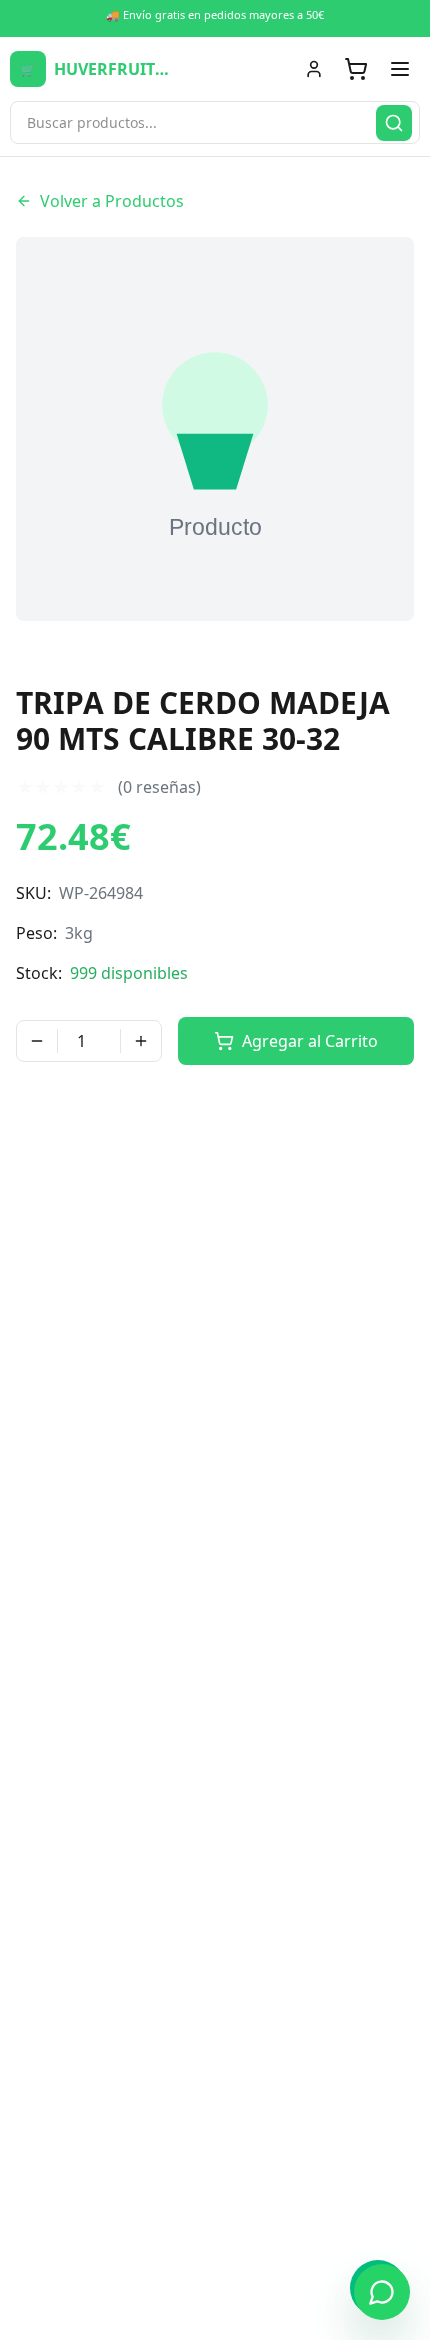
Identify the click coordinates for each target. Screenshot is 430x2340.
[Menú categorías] (400, 69)
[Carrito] (356, 69)
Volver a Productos (112, 201)
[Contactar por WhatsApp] (382, 2292)
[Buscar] (394, 123)
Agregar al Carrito (310, 1041)
